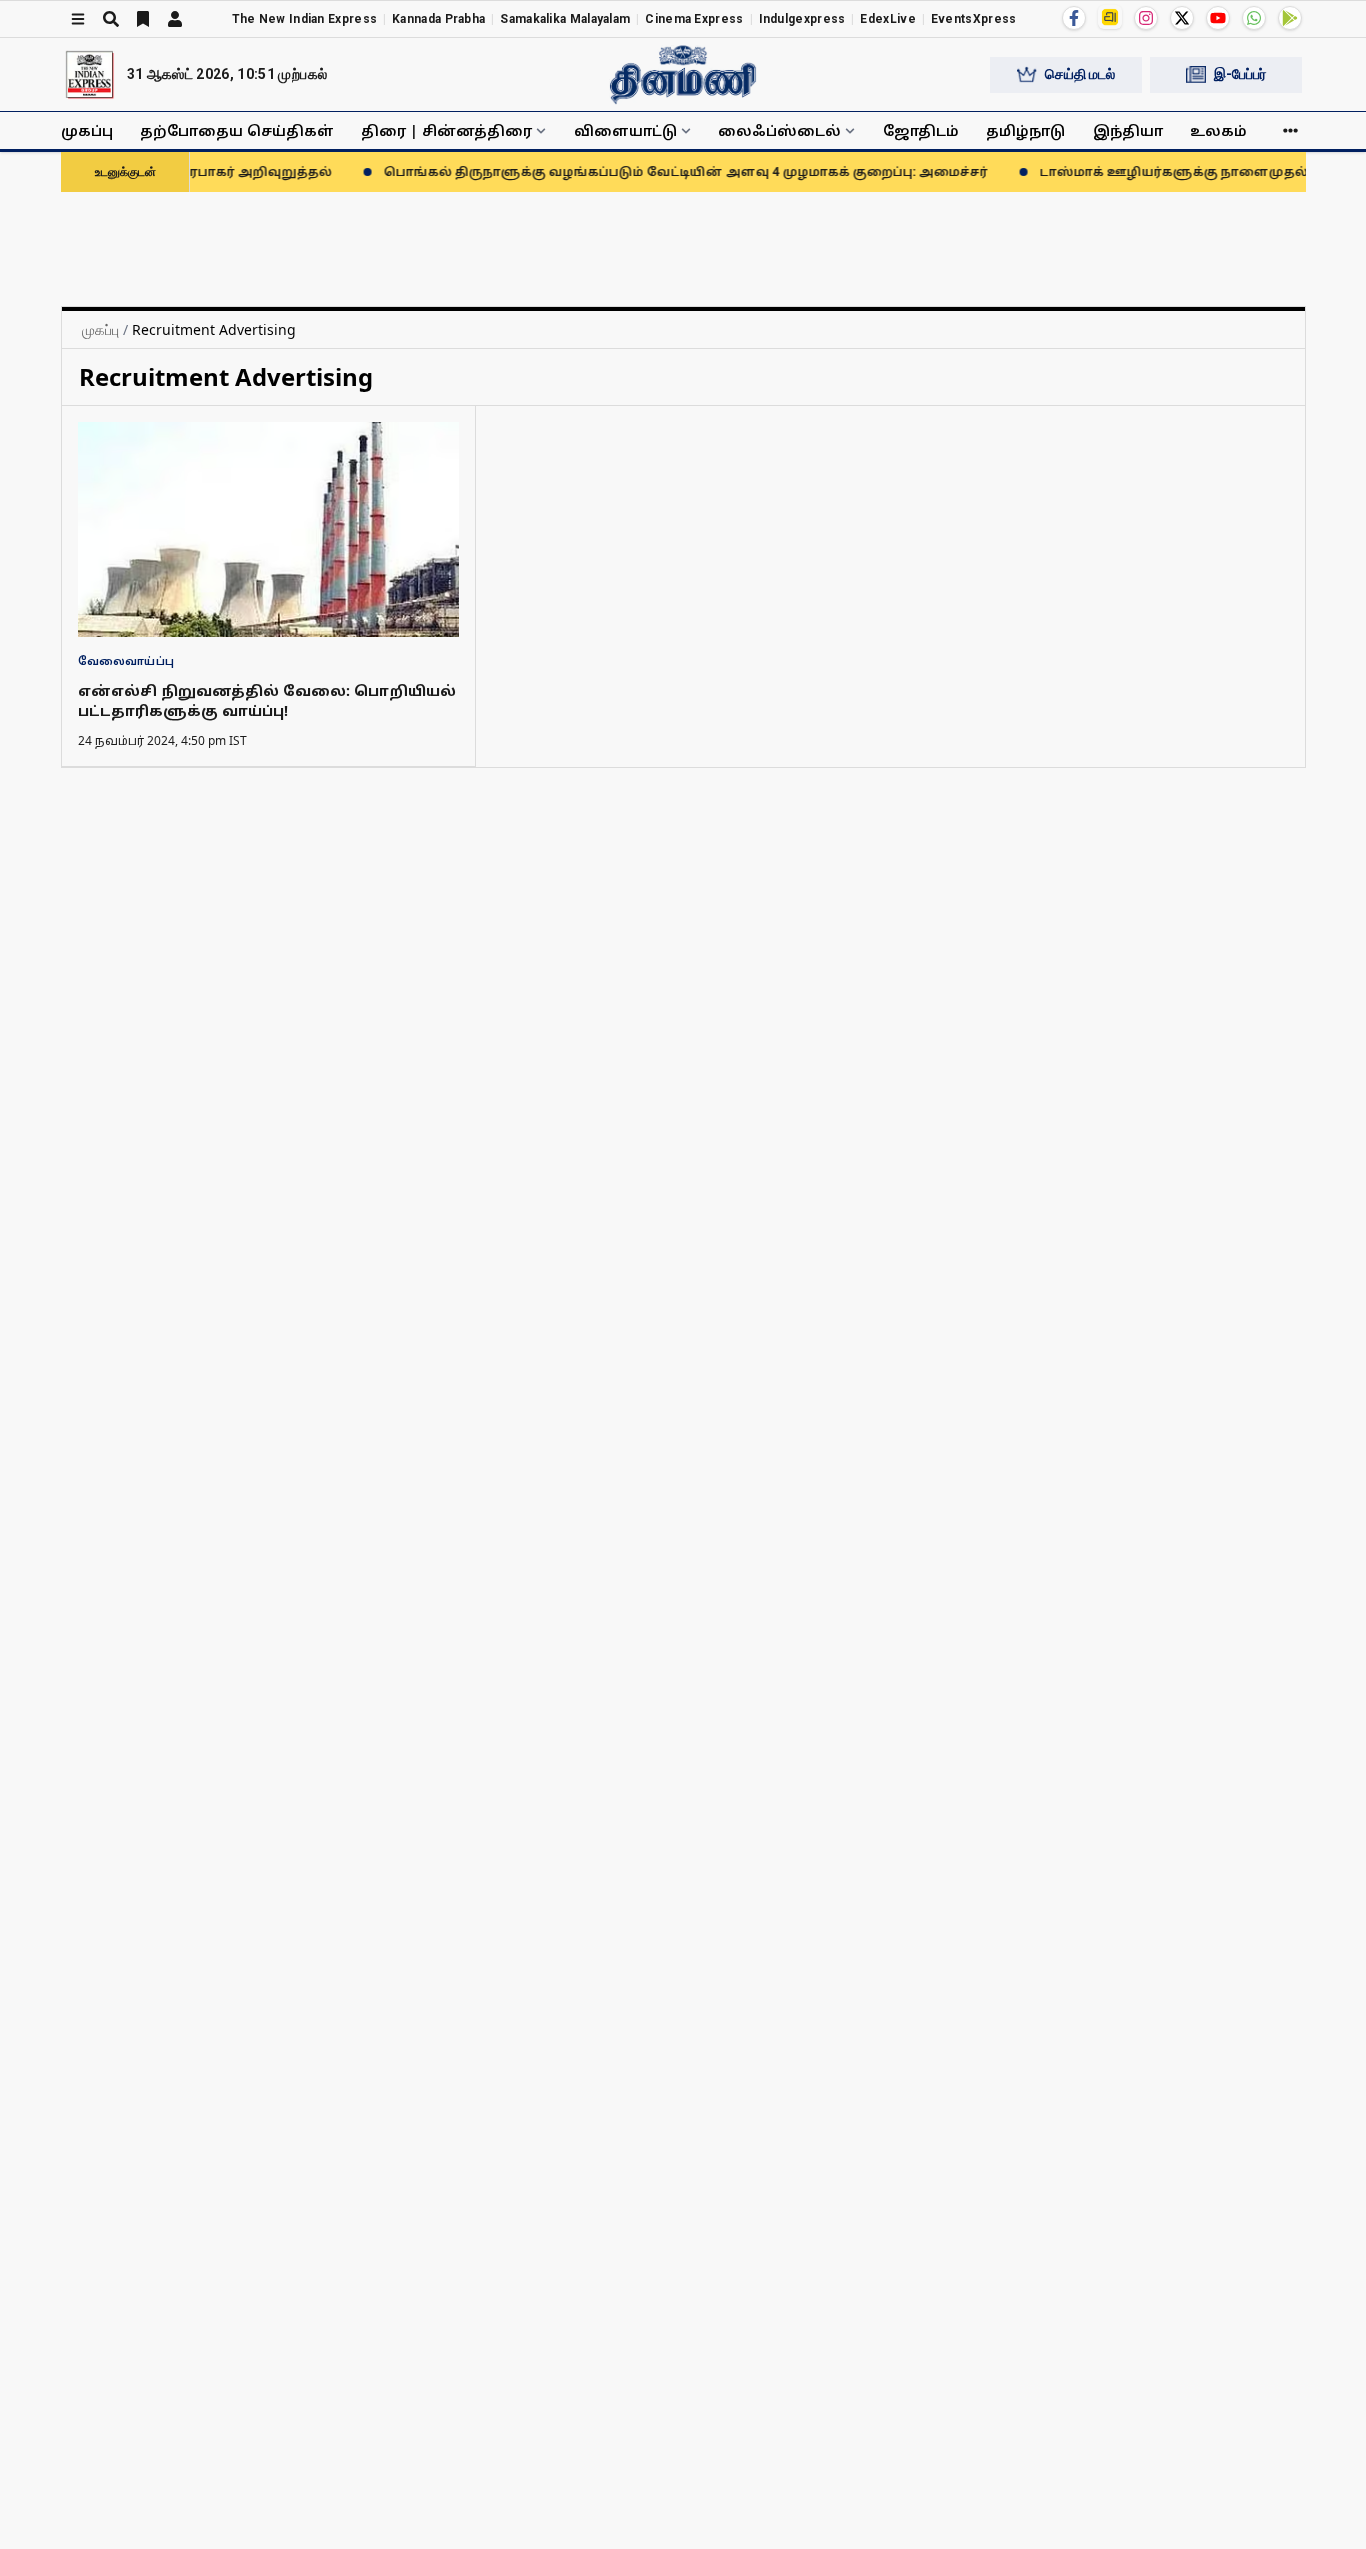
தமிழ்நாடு (1025, 130)
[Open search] (111, 19)
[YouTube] (1218, 18)
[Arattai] (1110, 17)
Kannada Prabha (438, 19)
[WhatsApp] (1254, 18)
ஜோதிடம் (921, 130)
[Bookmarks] (143, 19)
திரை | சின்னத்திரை (446, 130)
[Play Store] (1290, 18)
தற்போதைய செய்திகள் (237, 130)
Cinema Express (694, 19)
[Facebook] (1074, 18)
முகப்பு (87, 130)
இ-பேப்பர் (1240, 74)
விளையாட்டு (625, 130)
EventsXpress (974, 19)
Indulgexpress (802, 19)
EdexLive (887, 19)
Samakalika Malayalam (565, 19)
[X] (1182, 18)
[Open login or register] (175, 19)
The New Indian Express (305, 19)
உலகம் (1218, 130)
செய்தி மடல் (1080, 74)
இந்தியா (1128, 130)
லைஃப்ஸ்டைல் (779, 130)
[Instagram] (1146, 18)
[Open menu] (78, 19)
